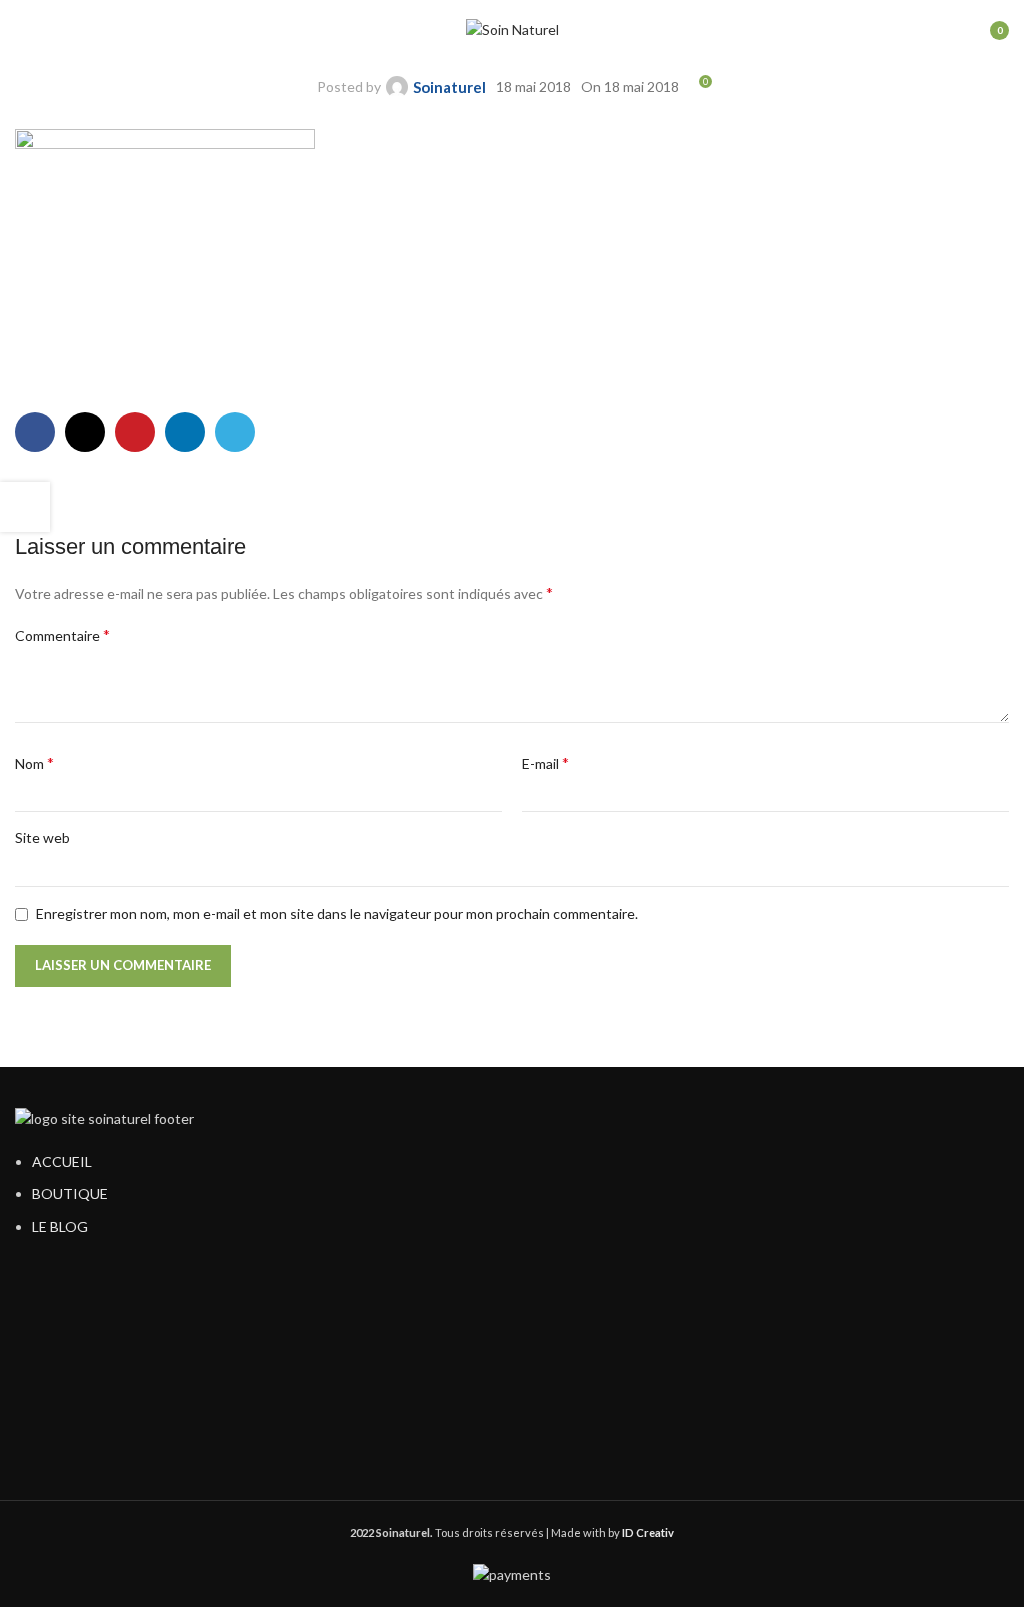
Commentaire (62, 634)
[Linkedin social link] (185, 432)
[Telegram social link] (235, 432)
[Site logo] (512, 28)
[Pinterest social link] (135, 432)
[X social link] (85, 432)
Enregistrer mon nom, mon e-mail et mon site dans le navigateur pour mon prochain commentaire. (337, 913)
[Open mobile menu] (23, 30)
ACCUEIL (62, 1161)
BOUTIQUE (70, 1193)
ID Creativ (648, 1532)
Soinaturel (449, 87)
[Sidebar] (25, 507)
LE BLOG (60, 1226)
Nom (34, 762)
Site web (42, 837)
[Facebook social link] (35, 432)
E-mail (545, 762)
